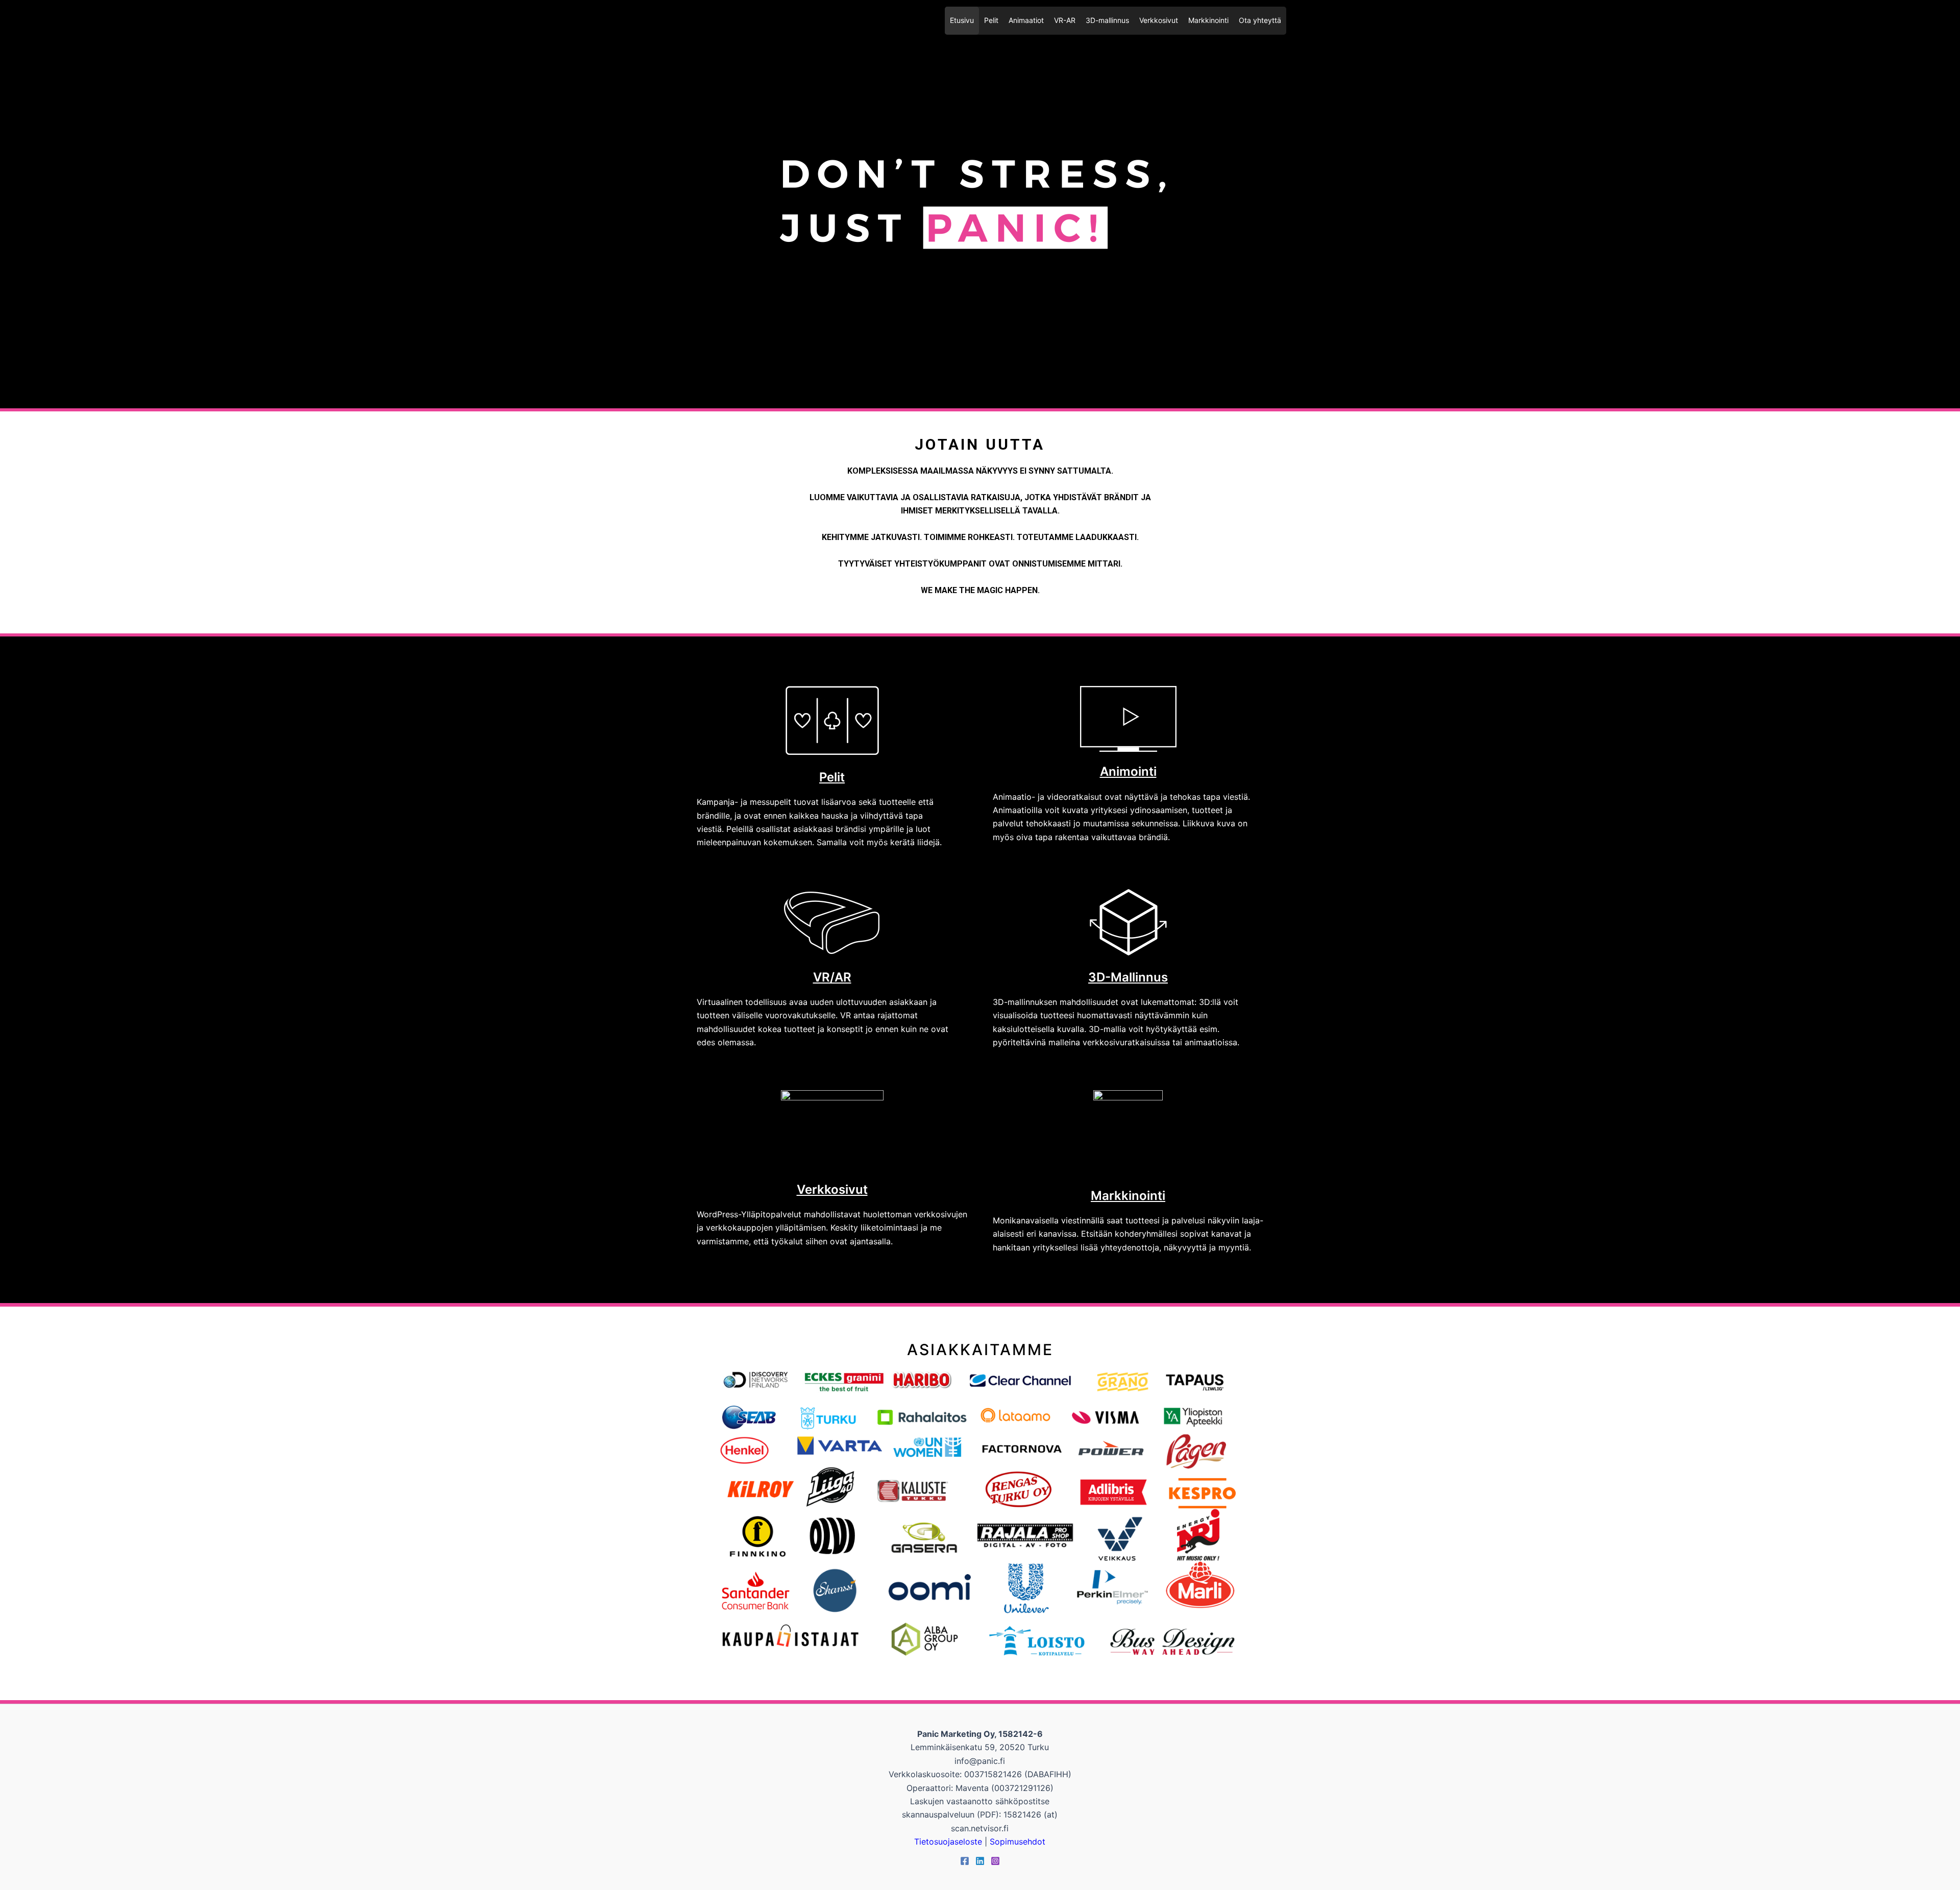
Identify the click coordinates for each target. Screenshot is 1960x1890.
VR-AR (1065, 20)
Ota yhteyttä (1260, 20)
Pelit (991, 20)
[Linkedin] (980, 1861)
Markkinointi (1208, 20)
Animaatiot (1026, 20)
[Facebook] (965, 1861)
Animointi (1128, 771)
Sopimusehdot (1018, 1842)
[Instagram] (995, 1861)
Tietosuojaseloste (948, 1842)
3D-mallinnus (1107, 20)
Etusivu (962, 20)
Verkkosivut (1159, 20)
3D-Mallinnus (1128, 977)
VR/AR (832, 977)
